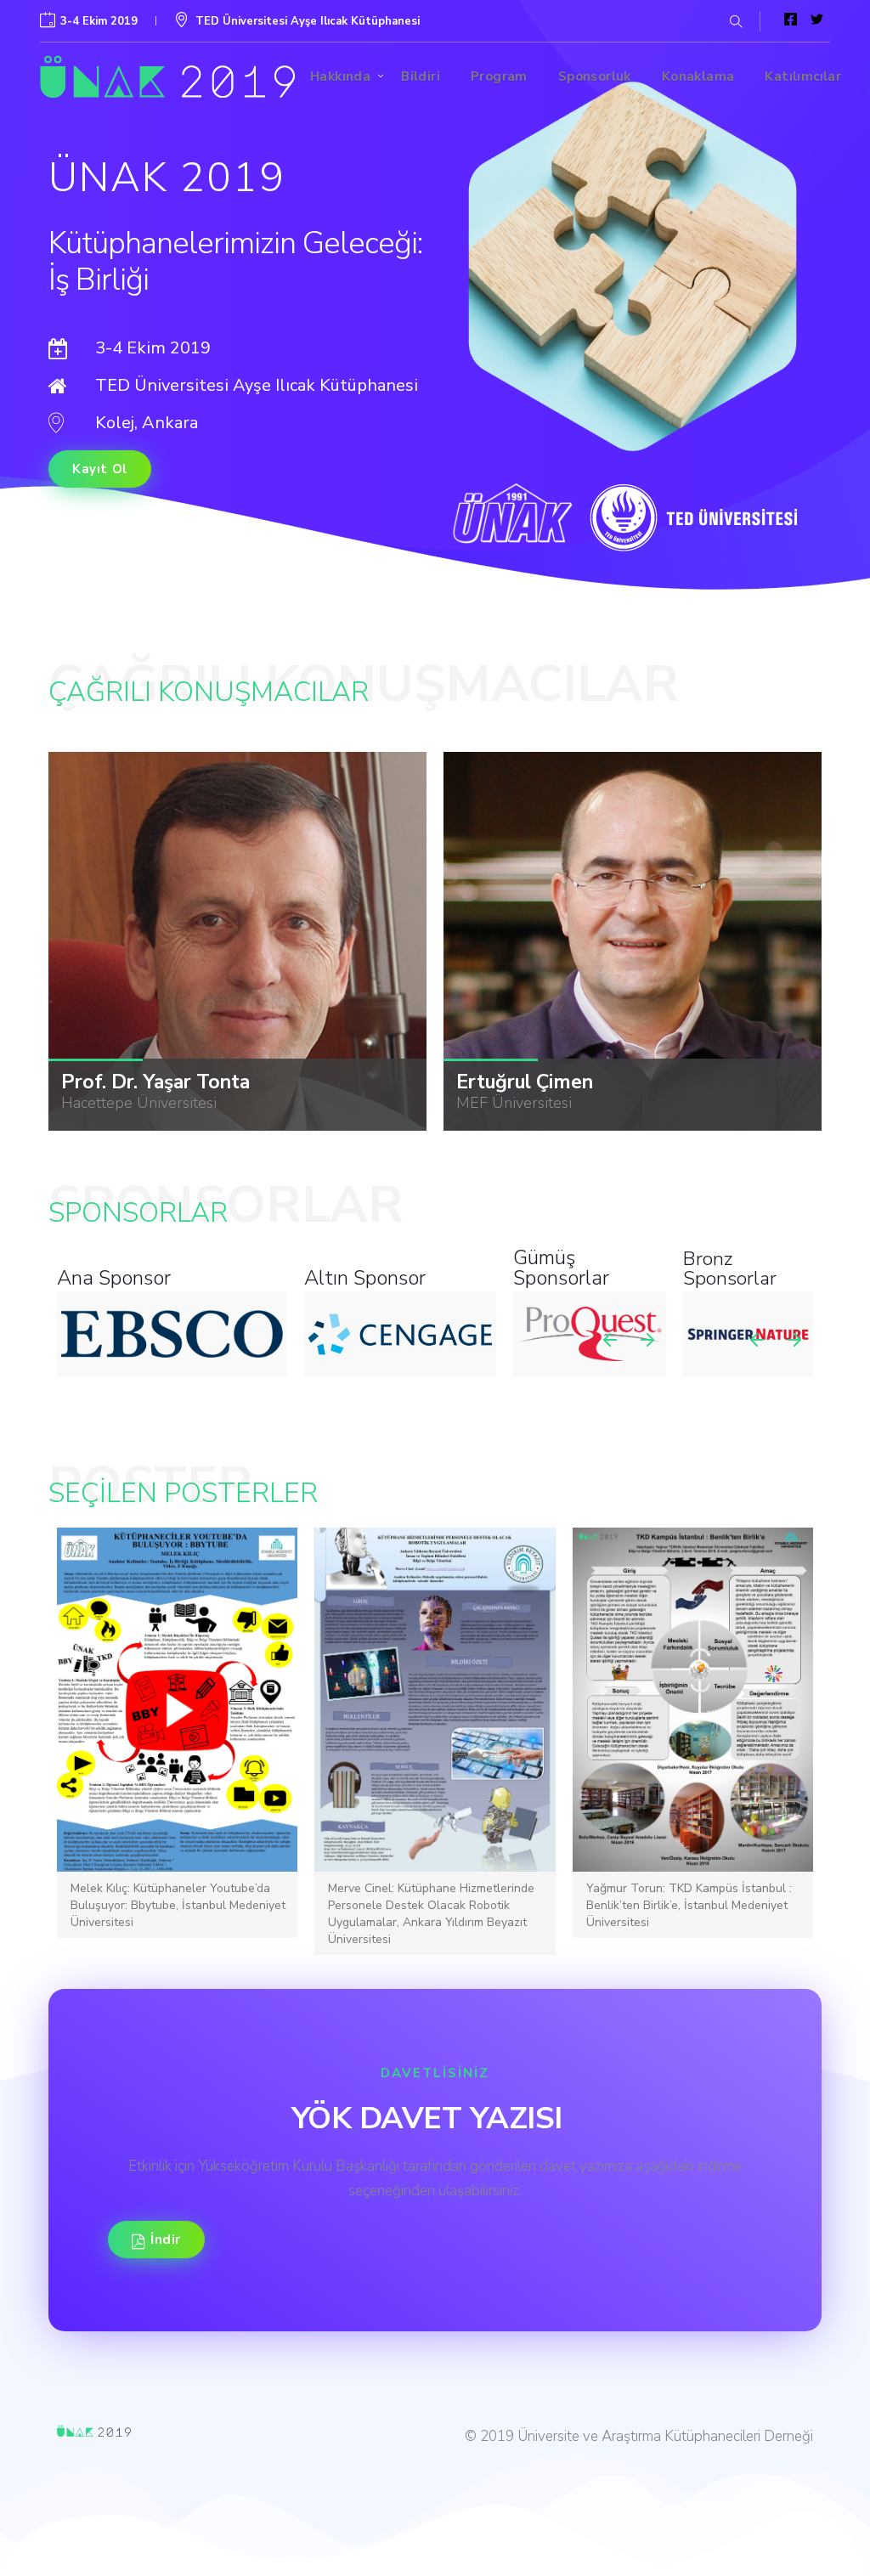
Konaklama (698, 76)
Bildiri (421, 76)
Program (499, 76)
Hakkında (340, 76)
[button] (732, 21)
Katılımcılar (803, 76)
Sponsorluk (595, 76)
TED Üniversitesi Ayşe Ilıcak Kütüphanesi (308, 21)
